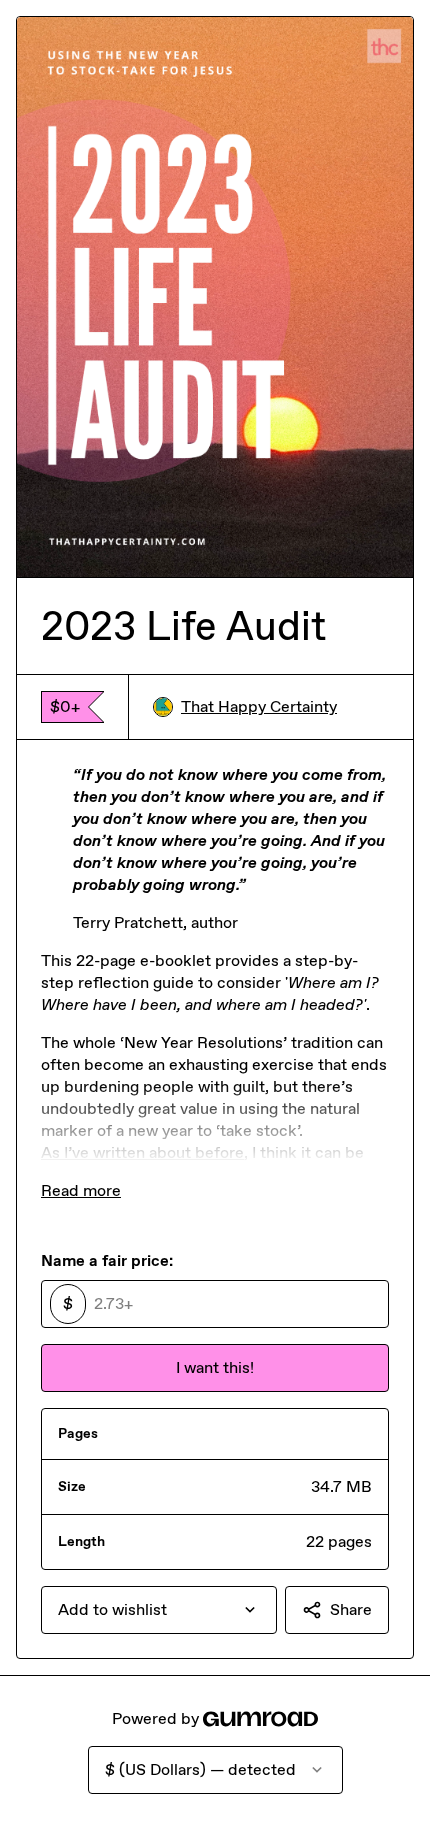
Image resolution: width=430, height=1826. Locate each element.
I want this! (215, 1367)
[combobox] (159, 1610)
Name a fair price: (107, 1260)
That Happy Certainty (259, 706)
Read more (81, 1190)
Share (351, 1609)
